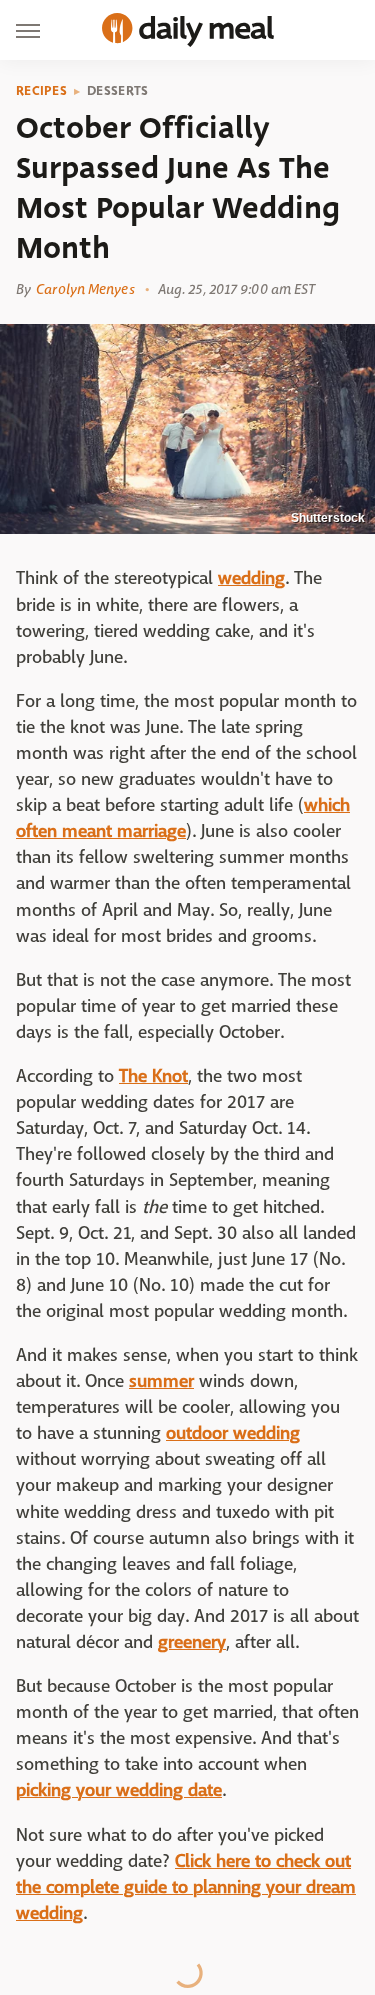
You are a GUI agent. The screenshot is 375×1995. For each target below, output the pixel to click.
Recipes (41, 91)
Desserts (117, 91)
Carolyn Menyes (85, 289)
